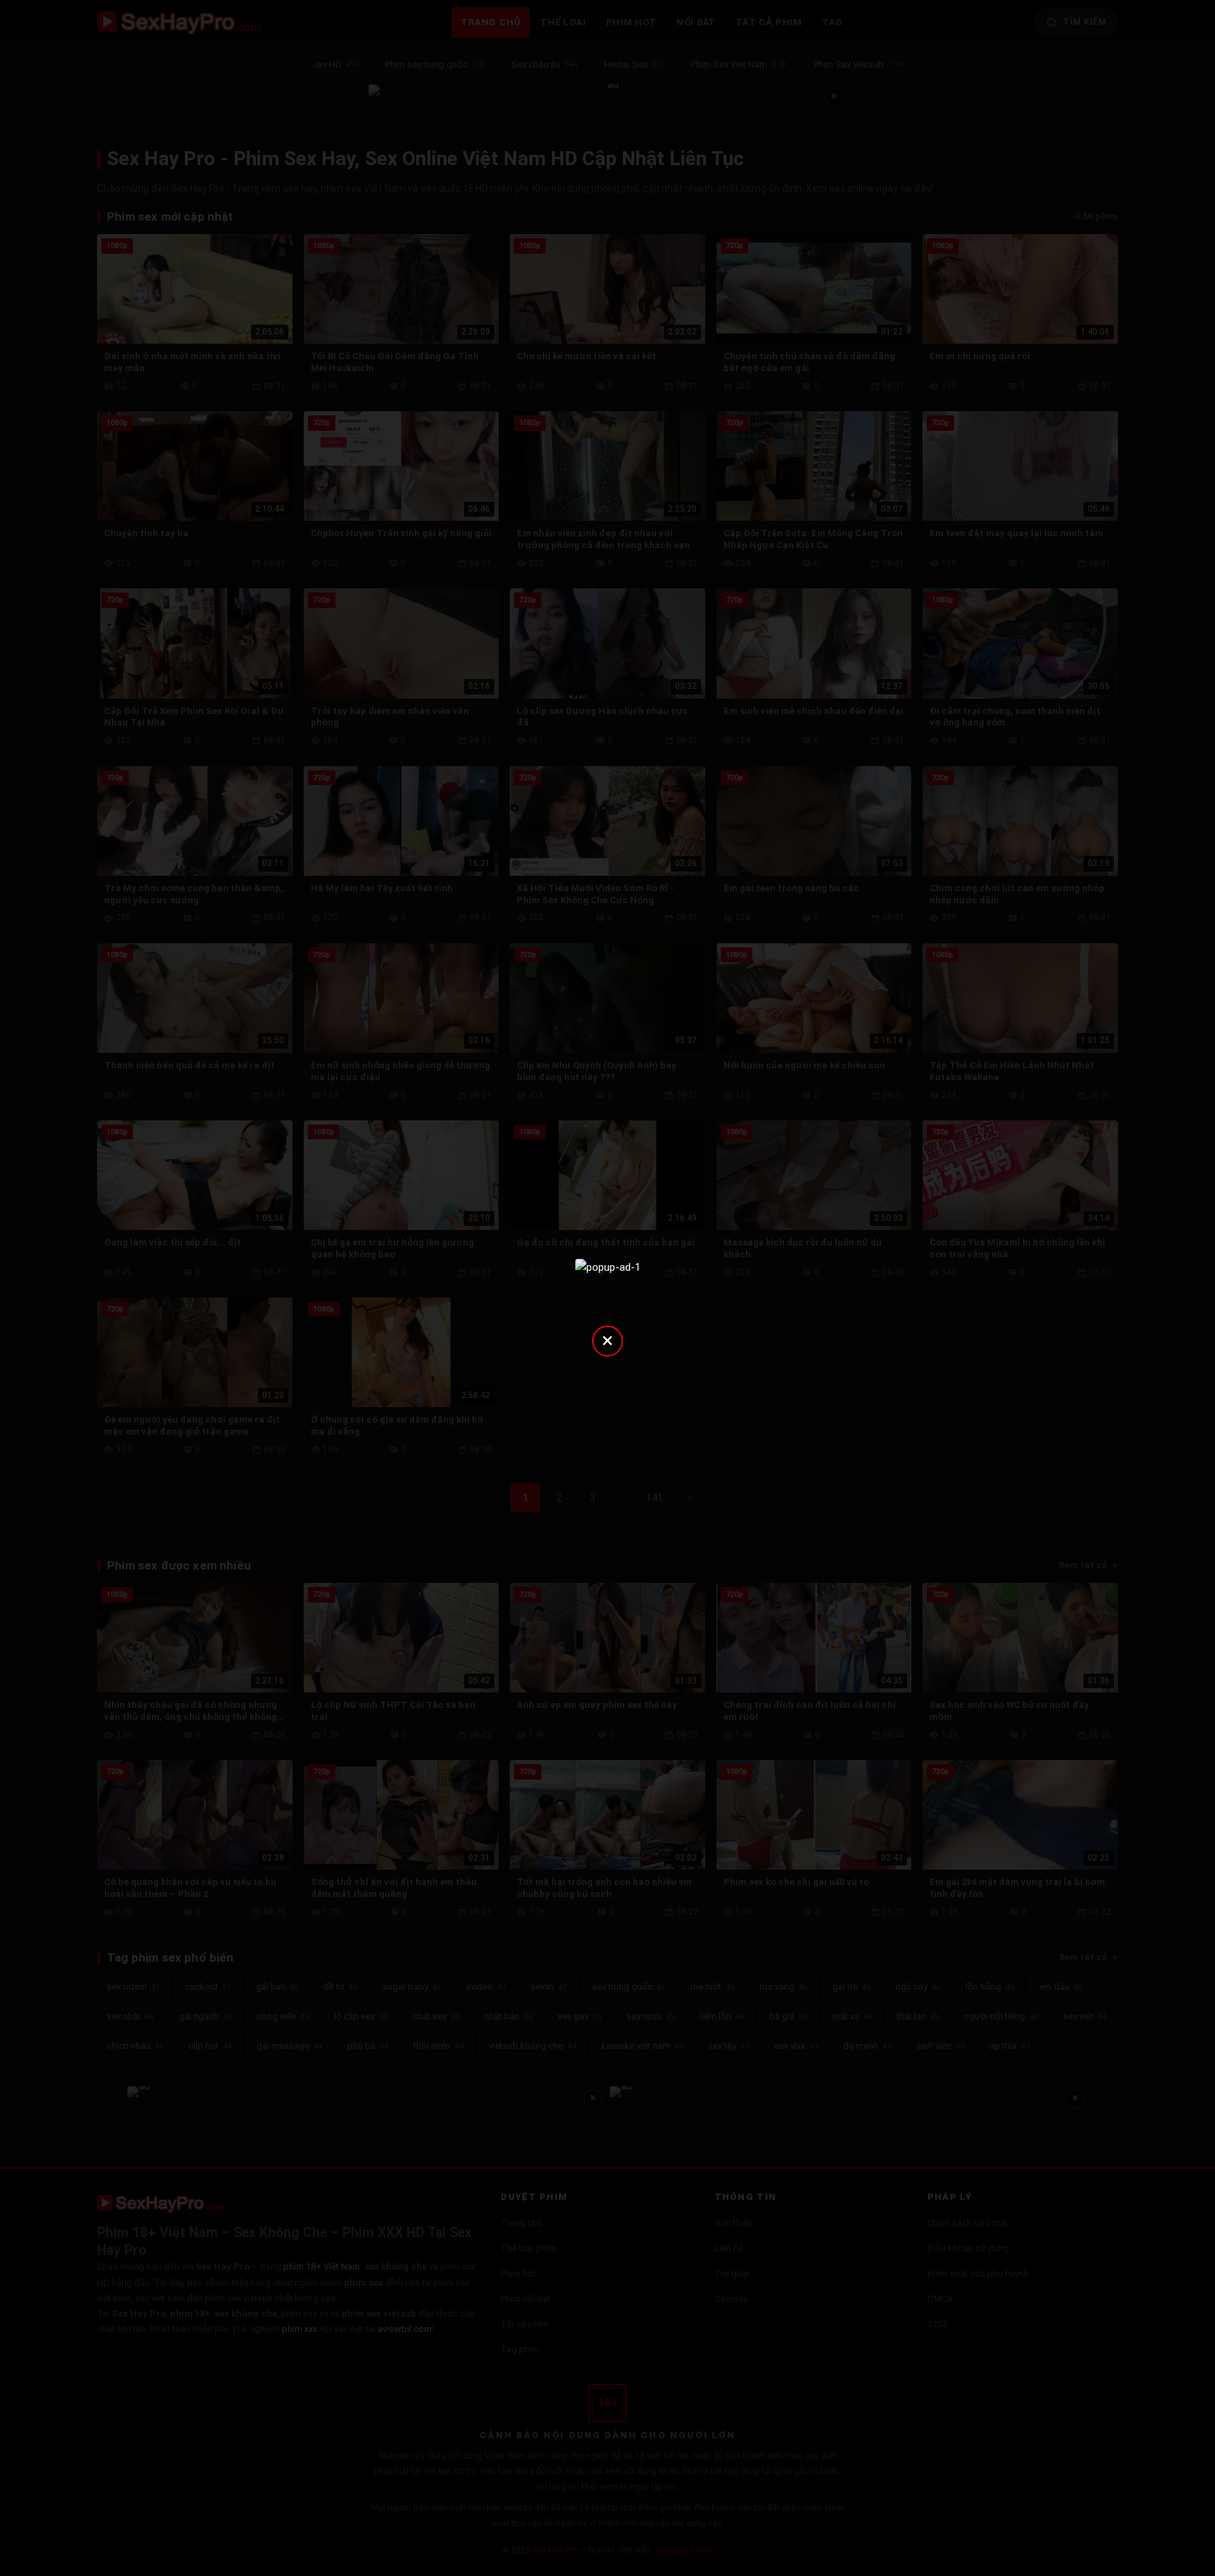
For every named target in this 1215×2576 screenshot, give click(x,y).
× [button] (607, 1340)
